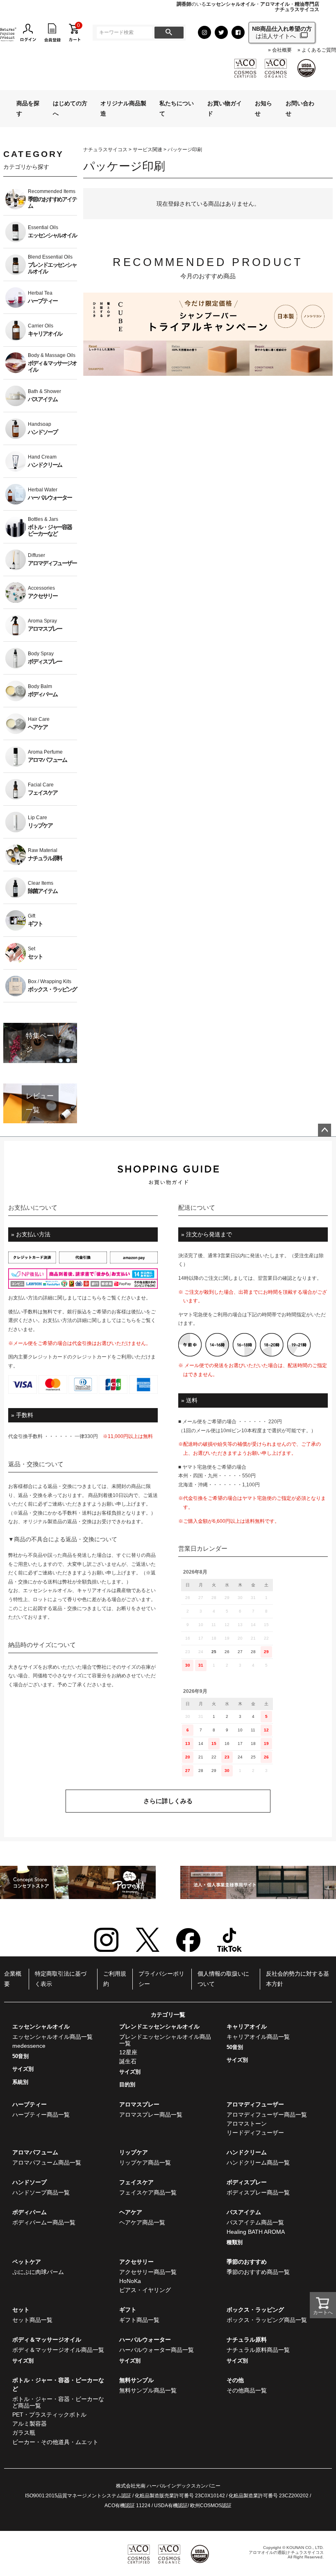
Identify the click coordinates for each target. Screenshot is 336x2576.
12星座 (128, 2052)
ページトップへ (325, 1130)
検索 (169, 33)
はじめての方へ (70, 108)
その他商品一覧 (247, 2390)
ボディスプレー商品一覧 (258, 2192)
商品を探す (28, 108)
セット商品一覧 (32, 2320)
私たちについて (177, 108)
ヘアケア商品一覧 (142, 2222)
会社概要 (282, 50)
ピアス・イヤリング (145, 2290)
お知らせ (263, 108)
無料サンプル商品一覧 (148, 2390)
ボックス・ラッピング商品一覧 (267, 2320)
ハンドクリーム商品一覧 (258, 2163)
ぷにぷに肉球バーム (38, 2272)
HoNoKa (130, 2281)
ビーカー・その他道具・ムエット (55, 2442)
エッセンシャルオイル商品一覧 (52, 2037)
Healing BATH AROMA (256, 2232)
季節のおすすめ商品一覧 (258, 2272)
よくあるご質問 (319, 50)
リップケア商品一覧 (145, 2163)
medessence (29, 2046)
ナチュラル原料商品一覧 (258, 2350)
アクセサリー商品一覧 (148, 2272)
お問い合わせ (300, 108)
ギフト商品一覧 (139, 2320)
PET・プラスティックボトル (49, 2415)
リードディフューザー (255, 2133)
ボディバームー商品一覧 (44, 2222)
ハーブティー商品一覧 (41, 2115)
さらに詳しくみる (168, 1801)
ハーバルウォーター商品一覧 (157, 2350)
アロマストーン (247, 2124)
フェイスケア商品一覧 (148, 2192)
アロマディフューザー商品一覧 (267, 2115)
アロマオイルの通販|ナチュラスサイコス (286, 2552)
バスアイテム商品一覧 (255, 2222)
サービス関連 (148, 150)
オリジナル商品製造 (123, 108)
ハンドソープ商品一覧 (41, 2192)
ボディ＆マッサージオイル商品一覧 (58, 2350)
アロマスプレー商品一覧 (151, 2115)
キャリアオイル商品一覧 (258, 2037)
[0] (75, 32)
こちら (94, 1298)
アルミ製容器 (30, 2424)
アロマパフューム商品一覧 (47, 2163)
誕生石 (128, 2061)
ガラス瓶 (24, 2433)
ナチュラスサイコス (105, 150)
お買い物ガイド (225, 108)
